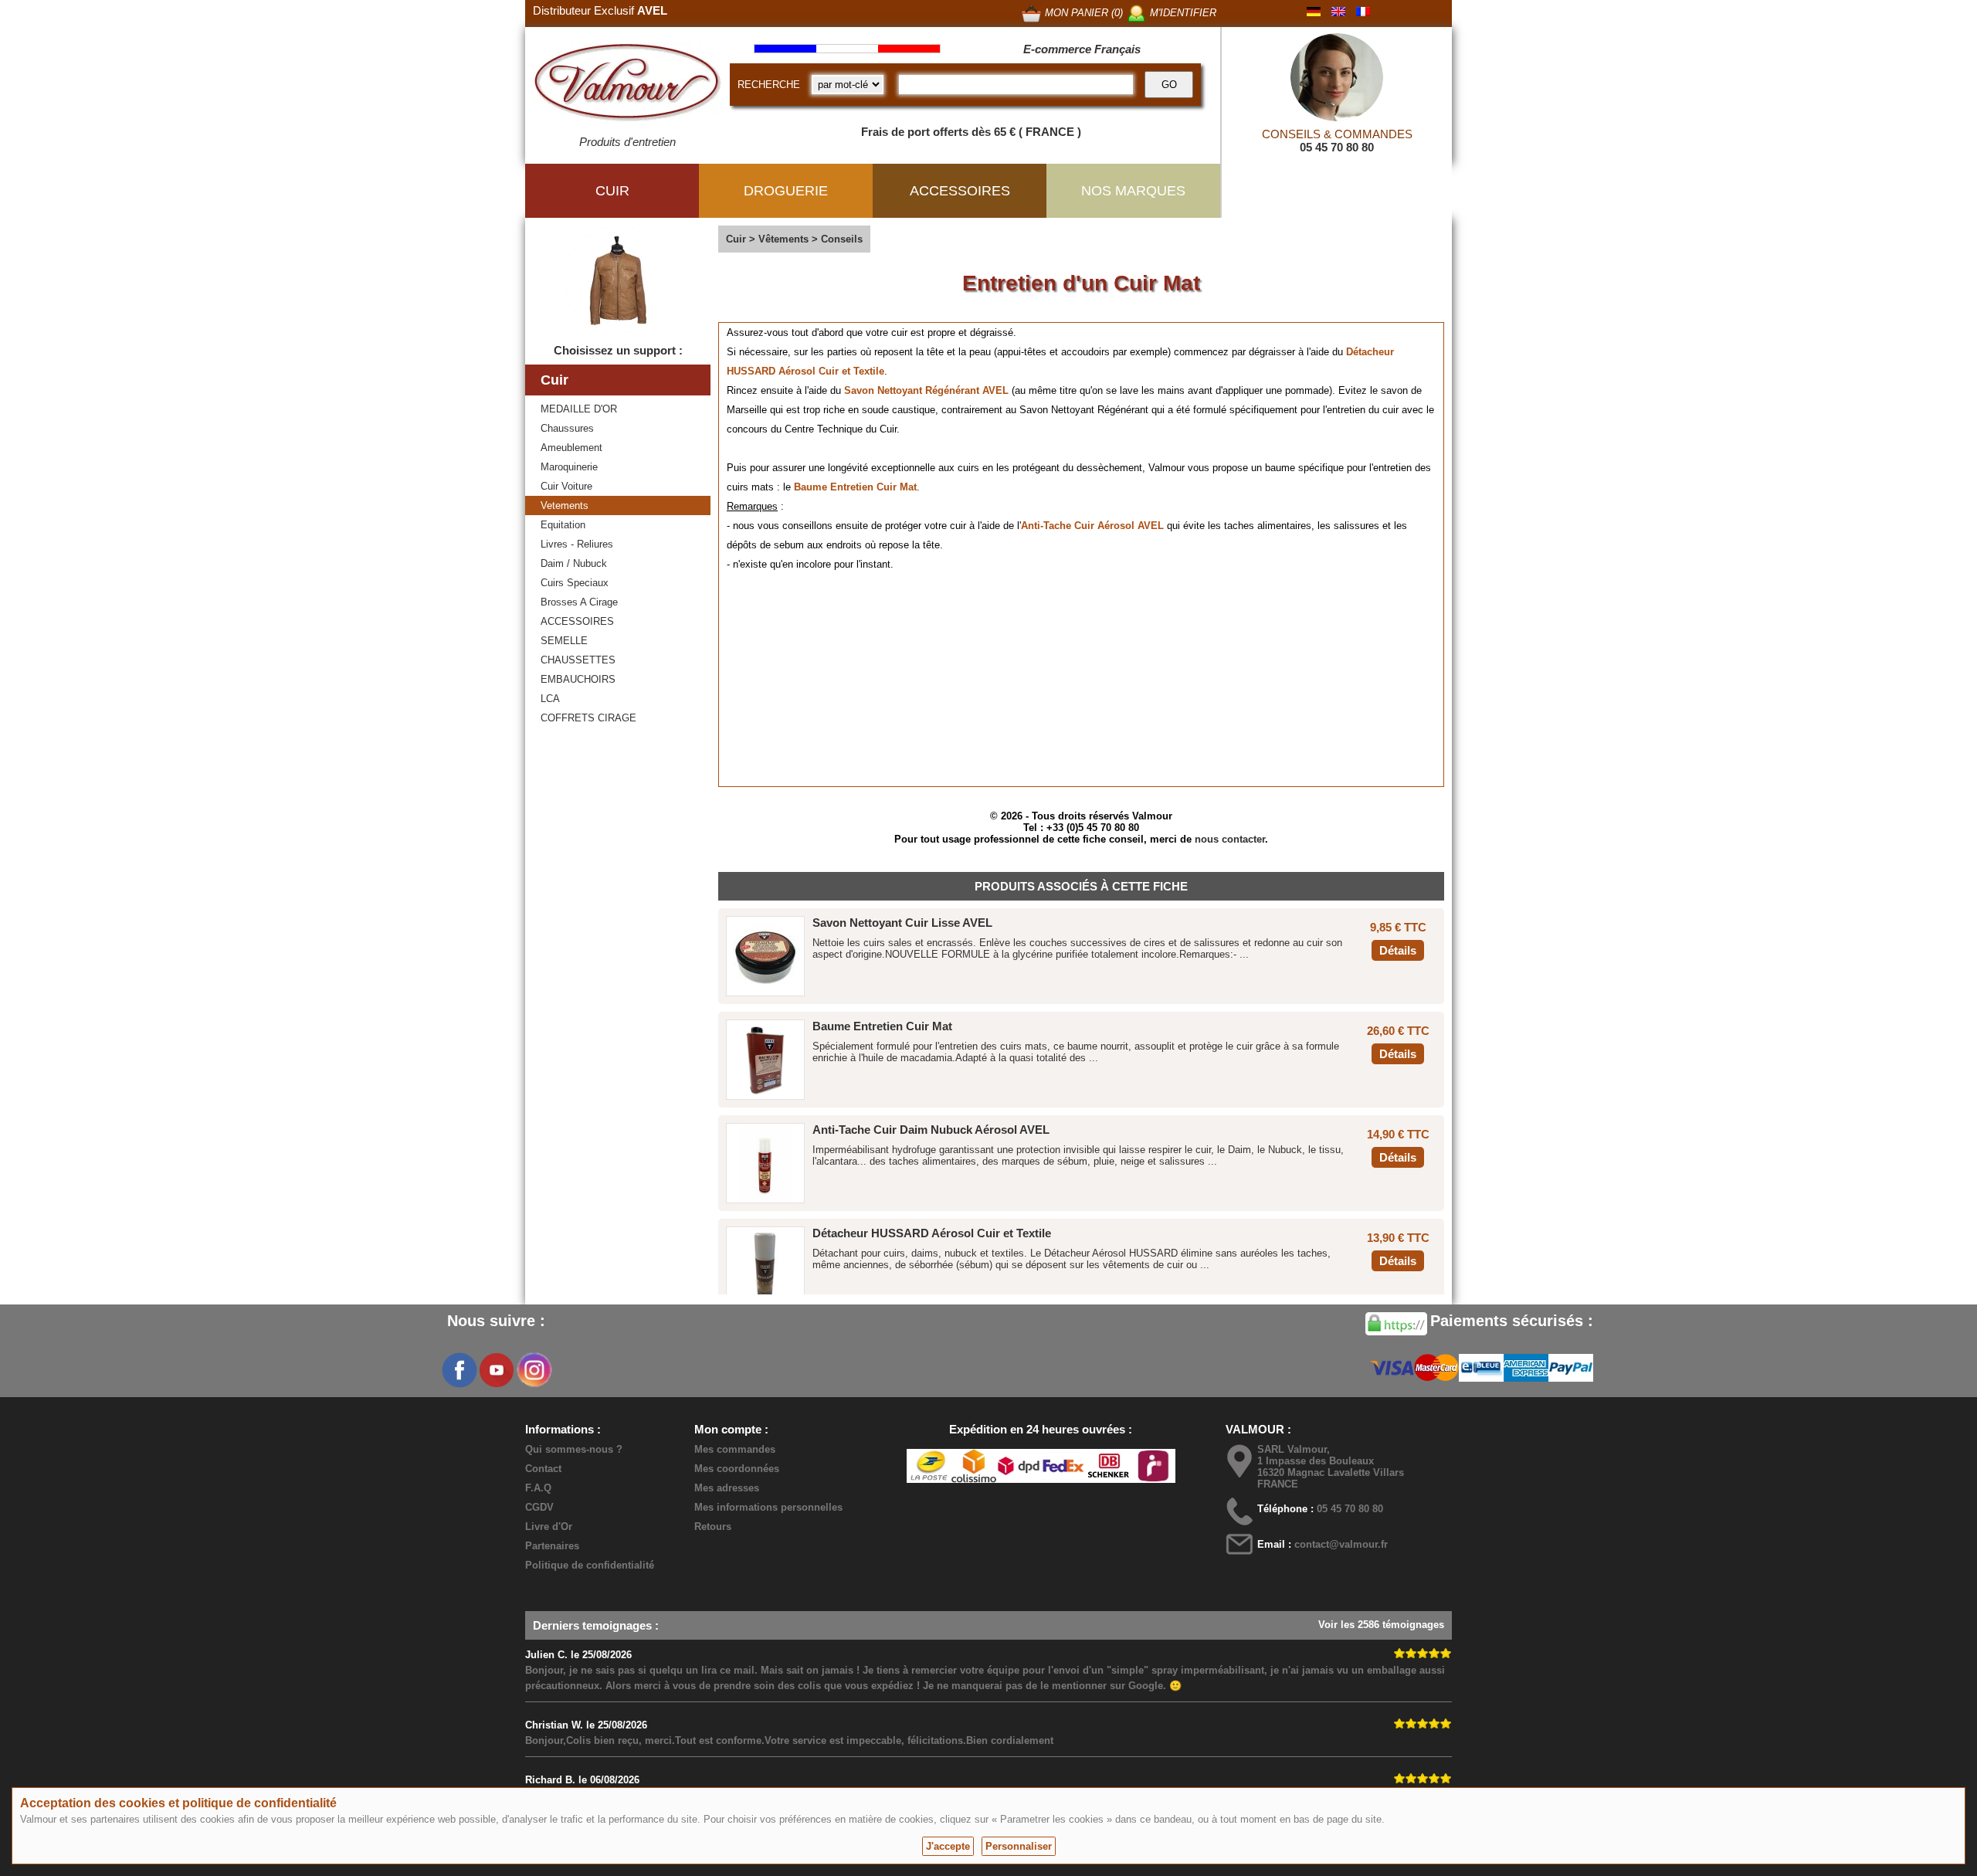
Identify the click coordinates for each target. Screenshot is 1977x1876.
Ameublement (571, 448)
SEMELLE (564, 641)
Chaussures (567, 428)
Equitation (563, 525)
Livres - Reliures (577, 544)
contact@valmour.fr (1341, 1544)
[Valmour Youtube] (497, 1370)
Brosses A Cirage (579, 602)
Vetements (565, 505)
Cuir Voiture (566, 486)
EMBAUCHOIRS (578, 679)
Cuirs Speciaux (575, 583)
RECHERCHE (769, 85)
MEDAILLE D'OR (579, 409)
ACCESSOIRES (577, 621)
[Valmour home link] (627, 85)
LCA (550, 699)
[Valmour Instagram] (534, 1370)
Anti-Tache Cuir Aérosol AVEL (1092, 526)
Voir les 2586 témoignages (1381, 1625)
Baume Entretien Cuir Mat (855, 487)
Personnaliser (1019, 1846)
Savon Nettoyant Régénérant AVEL (928, 390)
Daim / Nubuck (574, 563)
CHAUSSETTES (578, 660)
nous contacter (1230, 839)
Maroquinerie (569, 467)
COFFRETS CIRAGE (588, 718)
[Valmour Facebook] (459, 1370)
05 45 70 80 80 (1337, 147)
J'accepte (948, 1846)
